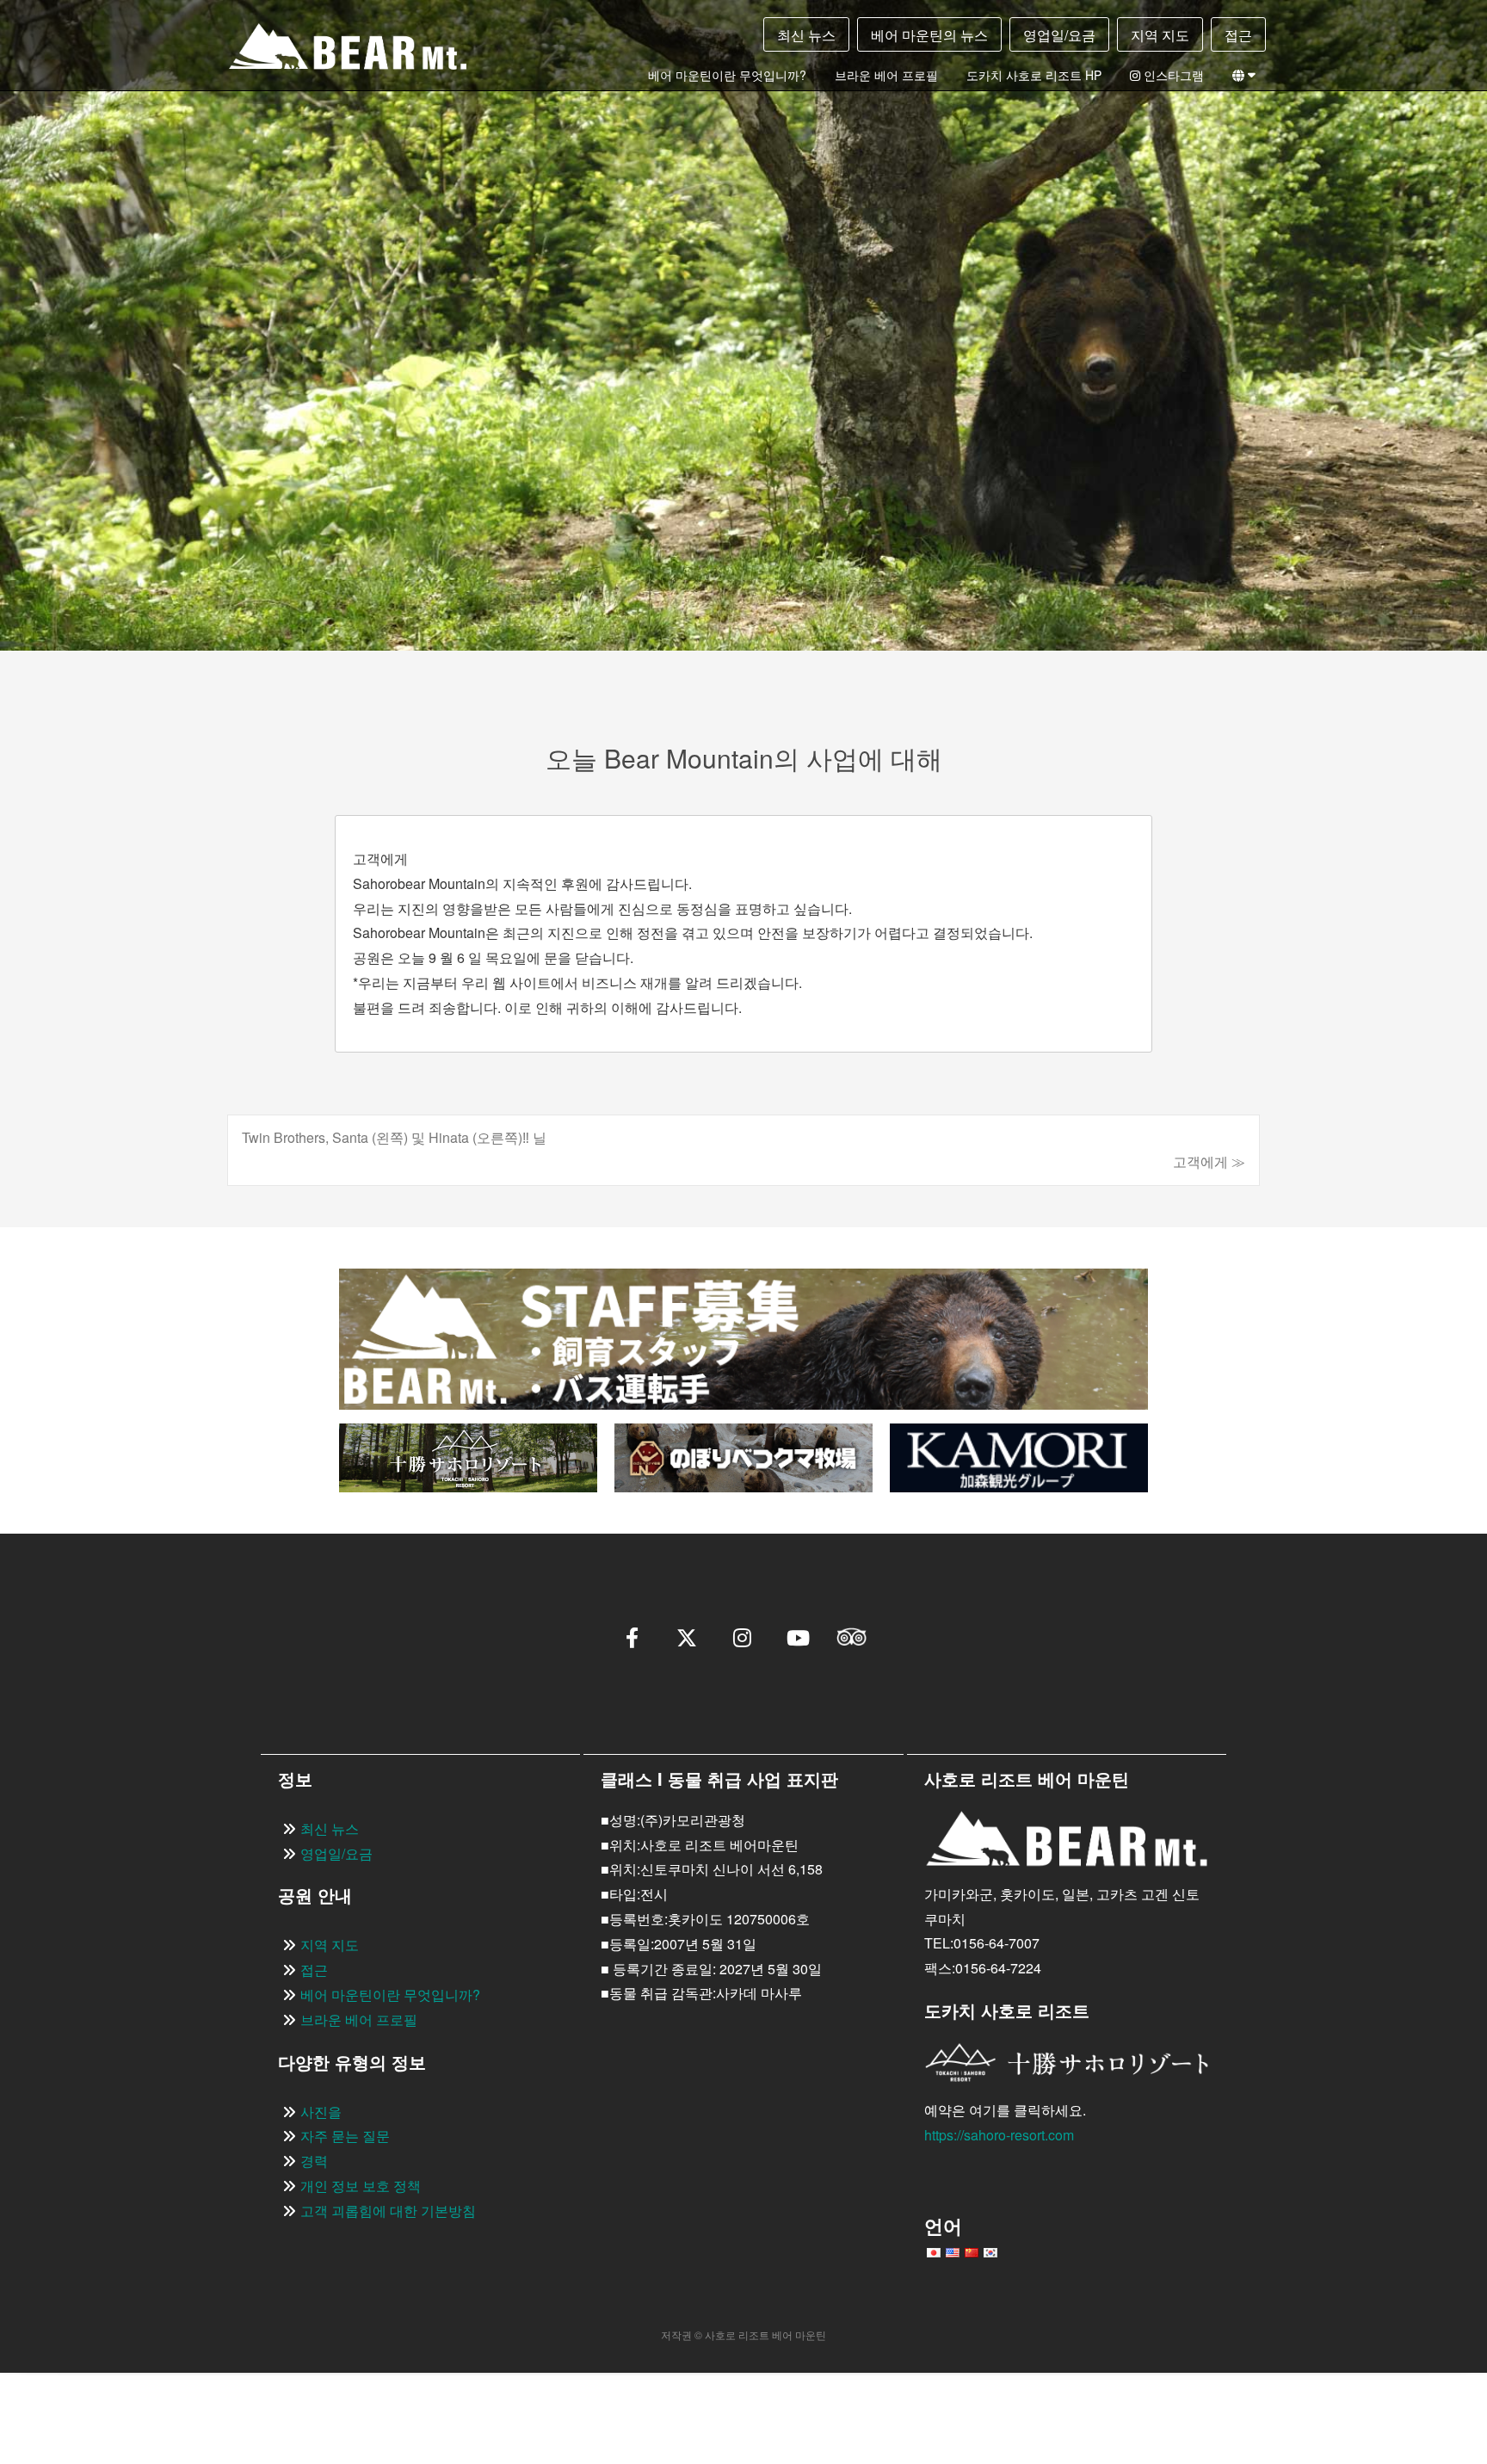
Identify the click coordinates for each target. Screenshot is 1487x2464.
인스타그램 (1172, 75)
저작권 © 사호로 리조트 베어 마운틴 (743, 2334)
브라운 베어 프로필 (886, 75)
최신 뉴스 (806, 35)
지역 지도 (1160, 35)
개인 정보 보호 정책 (361, 2186)
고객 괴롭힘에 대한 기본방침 (388, 2211)
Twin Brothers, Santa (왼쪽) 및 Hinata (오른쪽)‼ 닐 (394, 1137)
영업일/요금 (1059, 35)
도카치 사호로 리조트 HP (1034, 75)
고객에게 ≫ (1209, 1161)
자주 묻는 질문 (345, 2136)
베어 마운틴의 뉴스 (929, 35)
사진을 (321, 2112)
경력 (314, 2161)
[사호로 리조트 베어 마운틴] (334, 52)
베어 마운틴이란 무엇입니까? (727, 75)
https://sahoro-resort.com (999, 2135)
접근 (1238, 35)
